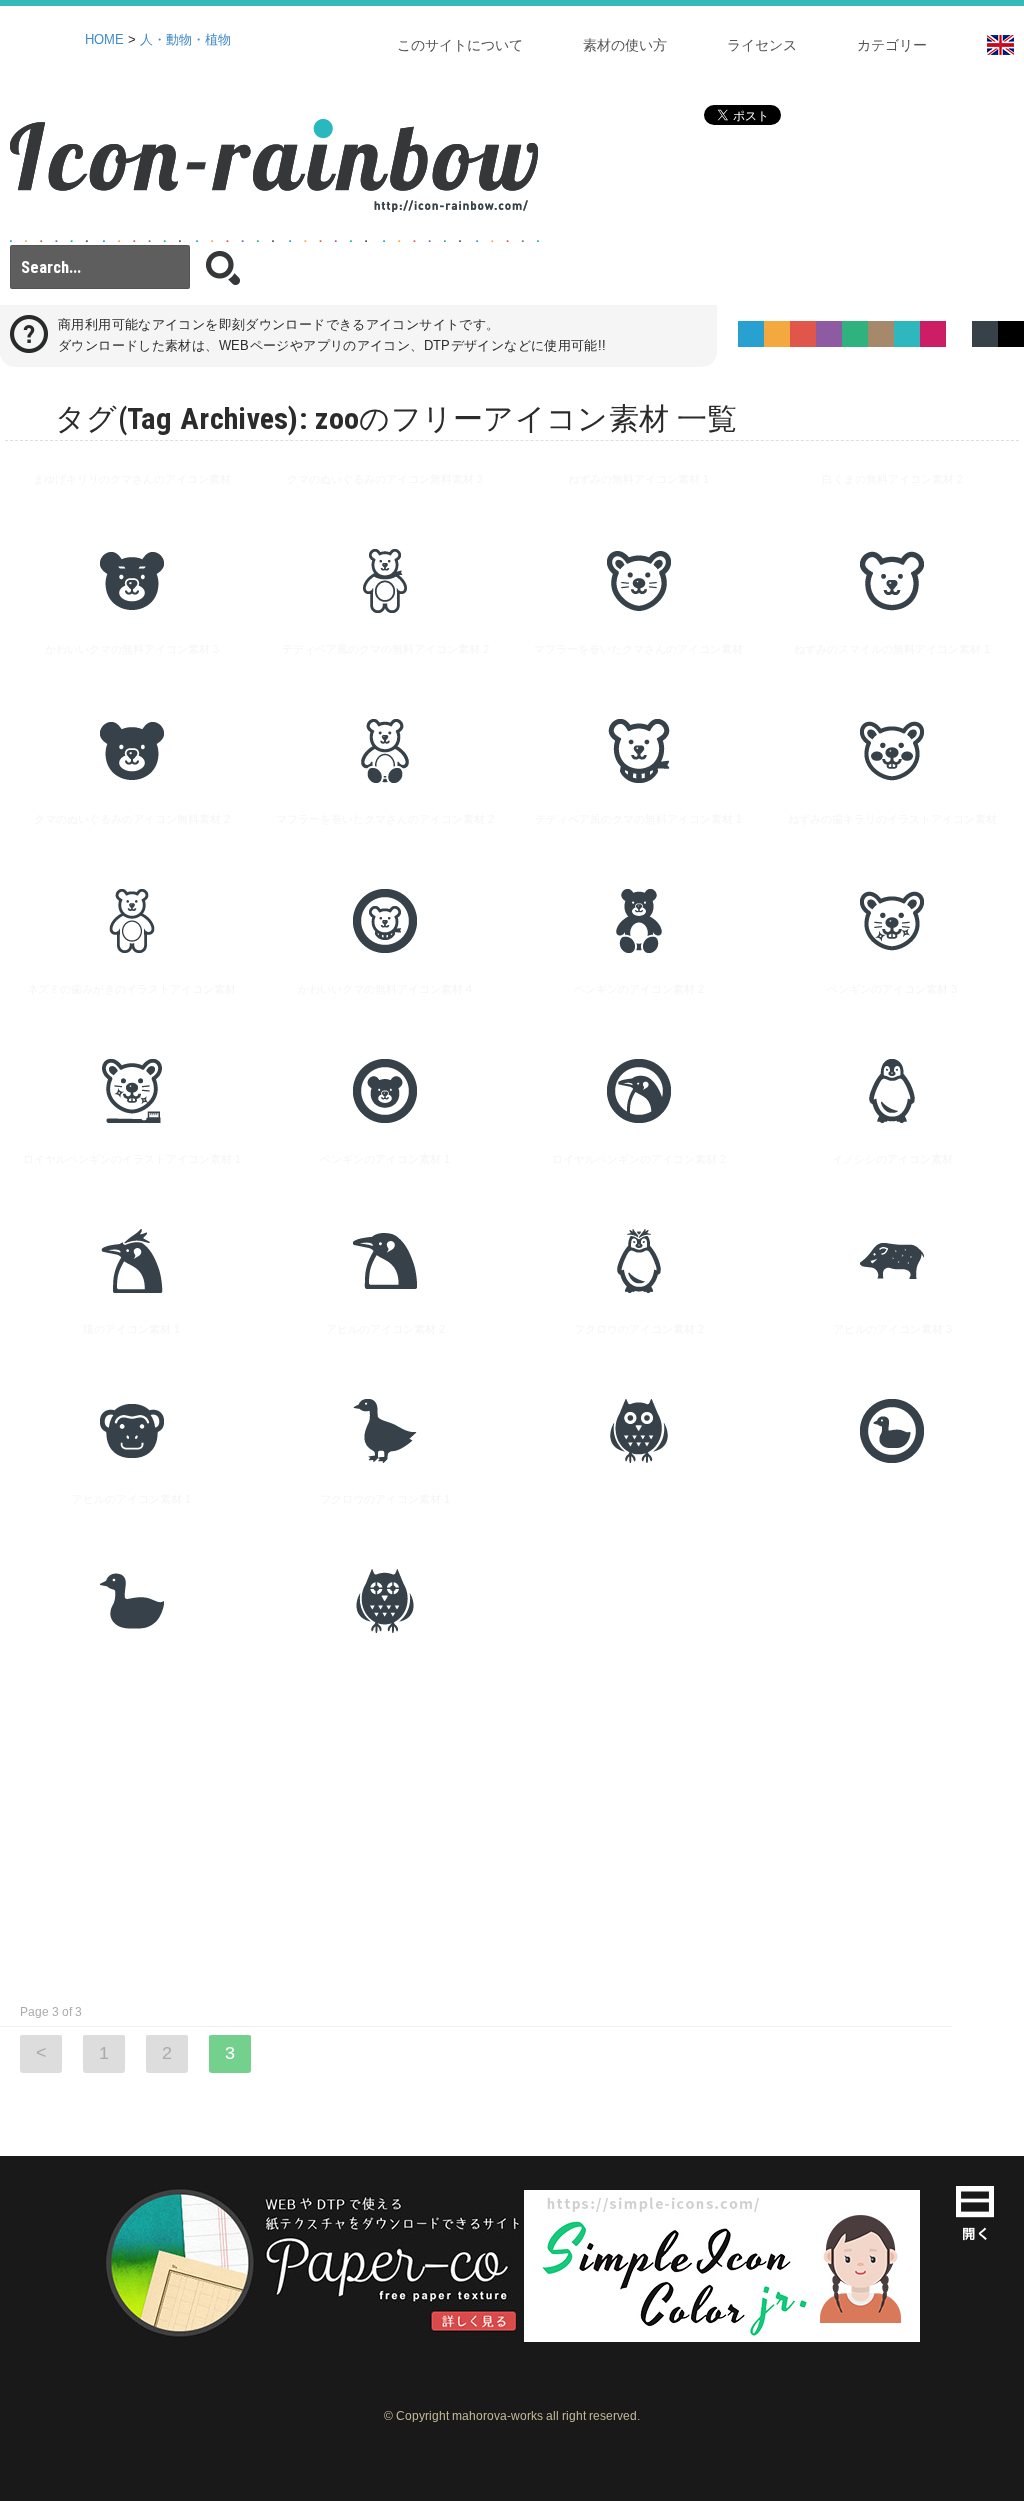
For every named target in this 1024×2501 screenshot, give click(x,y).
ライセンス (762, 45)
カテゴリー (892, 45)
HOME (104, 40)
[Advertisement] (512, 1826)
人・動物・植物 (185, 40)
